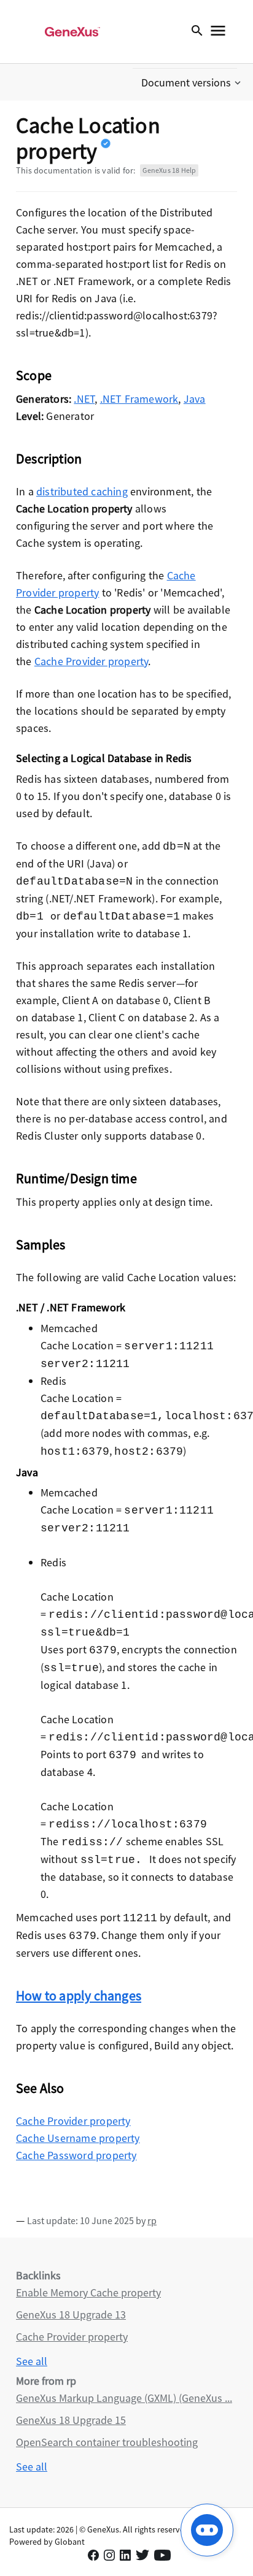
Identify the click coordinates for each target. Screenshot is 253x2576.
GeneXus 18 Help (169, 170)
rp (152, 2220)
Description (49, 459)
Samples (41, 1244)
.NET (84, 399)
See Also (40, 2088)
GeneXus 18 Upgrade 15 (71, 2420)
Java (195, 399)
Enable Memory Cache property (88, 2292)
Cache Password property (76, 2155)
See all (32, 2361)
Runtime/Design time (76, 1178)
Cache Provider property (91, 661)
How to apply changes (79, 1995)
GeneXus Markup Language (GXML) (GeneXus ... (124, 2398)
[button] (192, 83)
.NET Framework (139, 399)
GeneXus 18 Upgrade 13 (71, 2315)
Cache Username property (78, 2138)
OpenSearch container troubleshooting (107, 2442)
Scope (34, 375)
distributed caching (82, 491)
